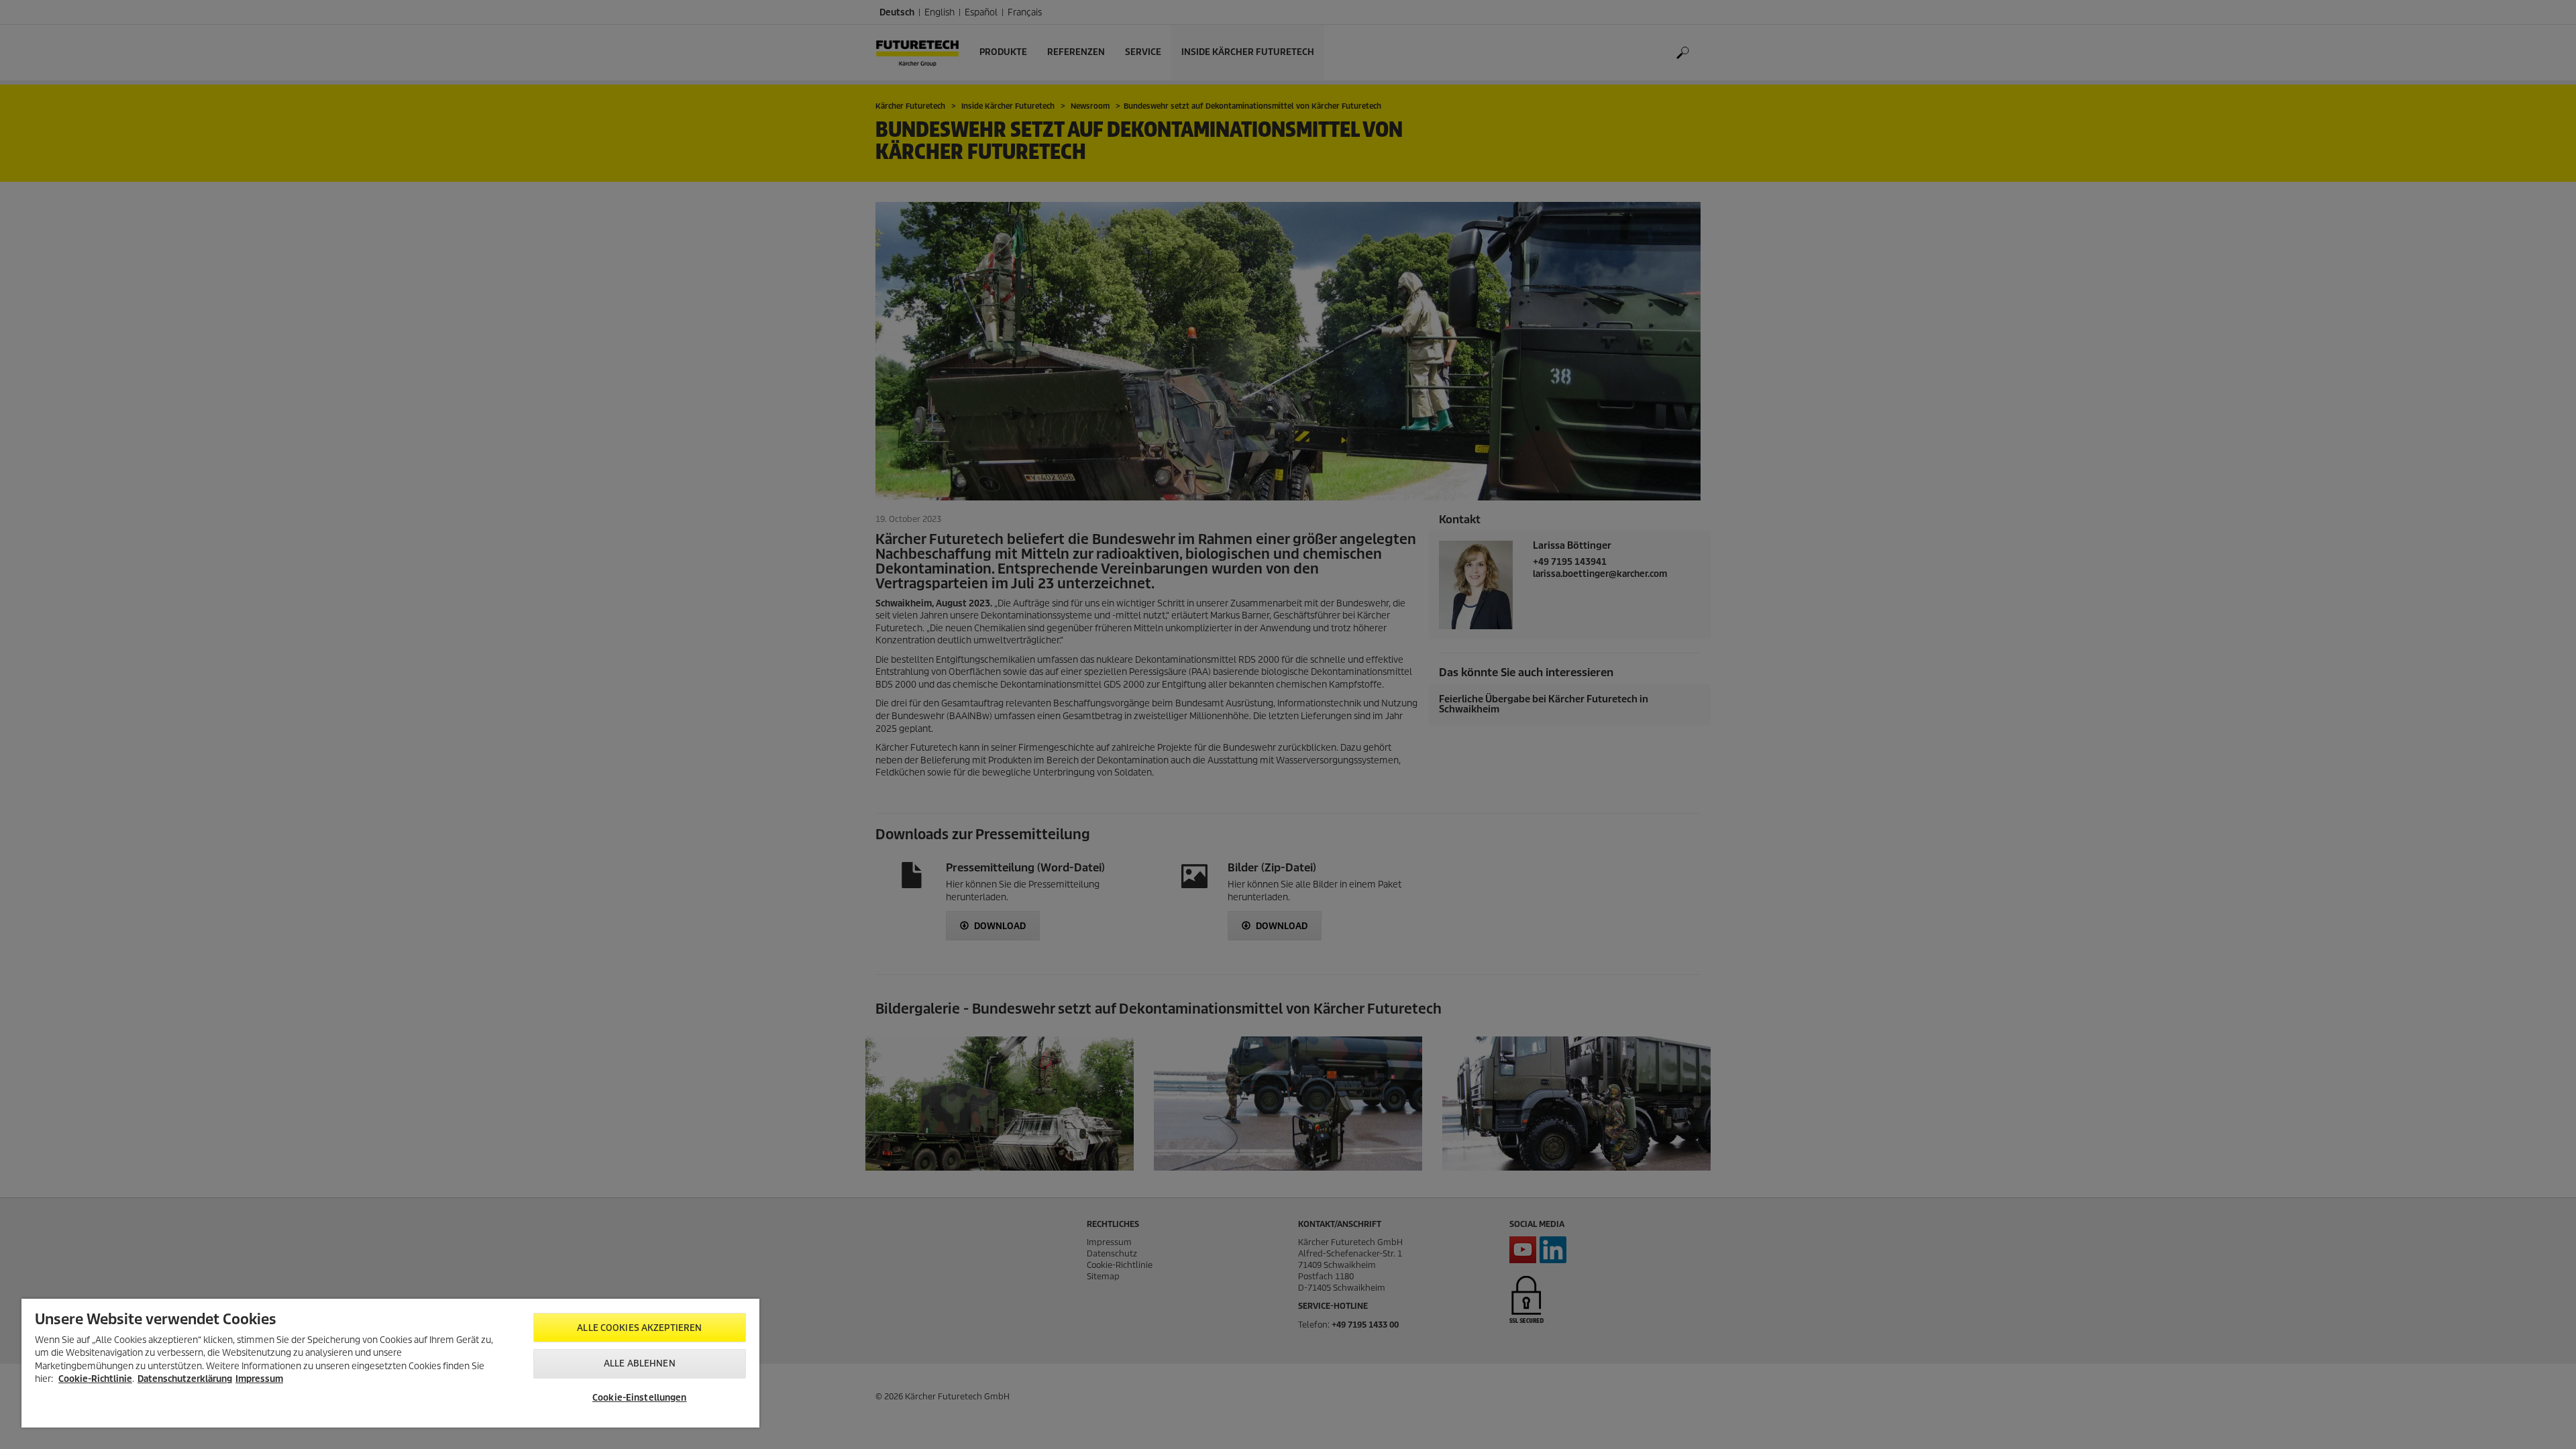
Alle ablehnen (640, 1363)
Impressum (259, 1379)
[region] (390, 1363)
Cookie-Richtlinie (95, 1379)
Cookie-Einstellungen (640, 1398)
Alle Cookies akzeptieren (639, 1328)
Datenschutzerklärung (185, 1379)
